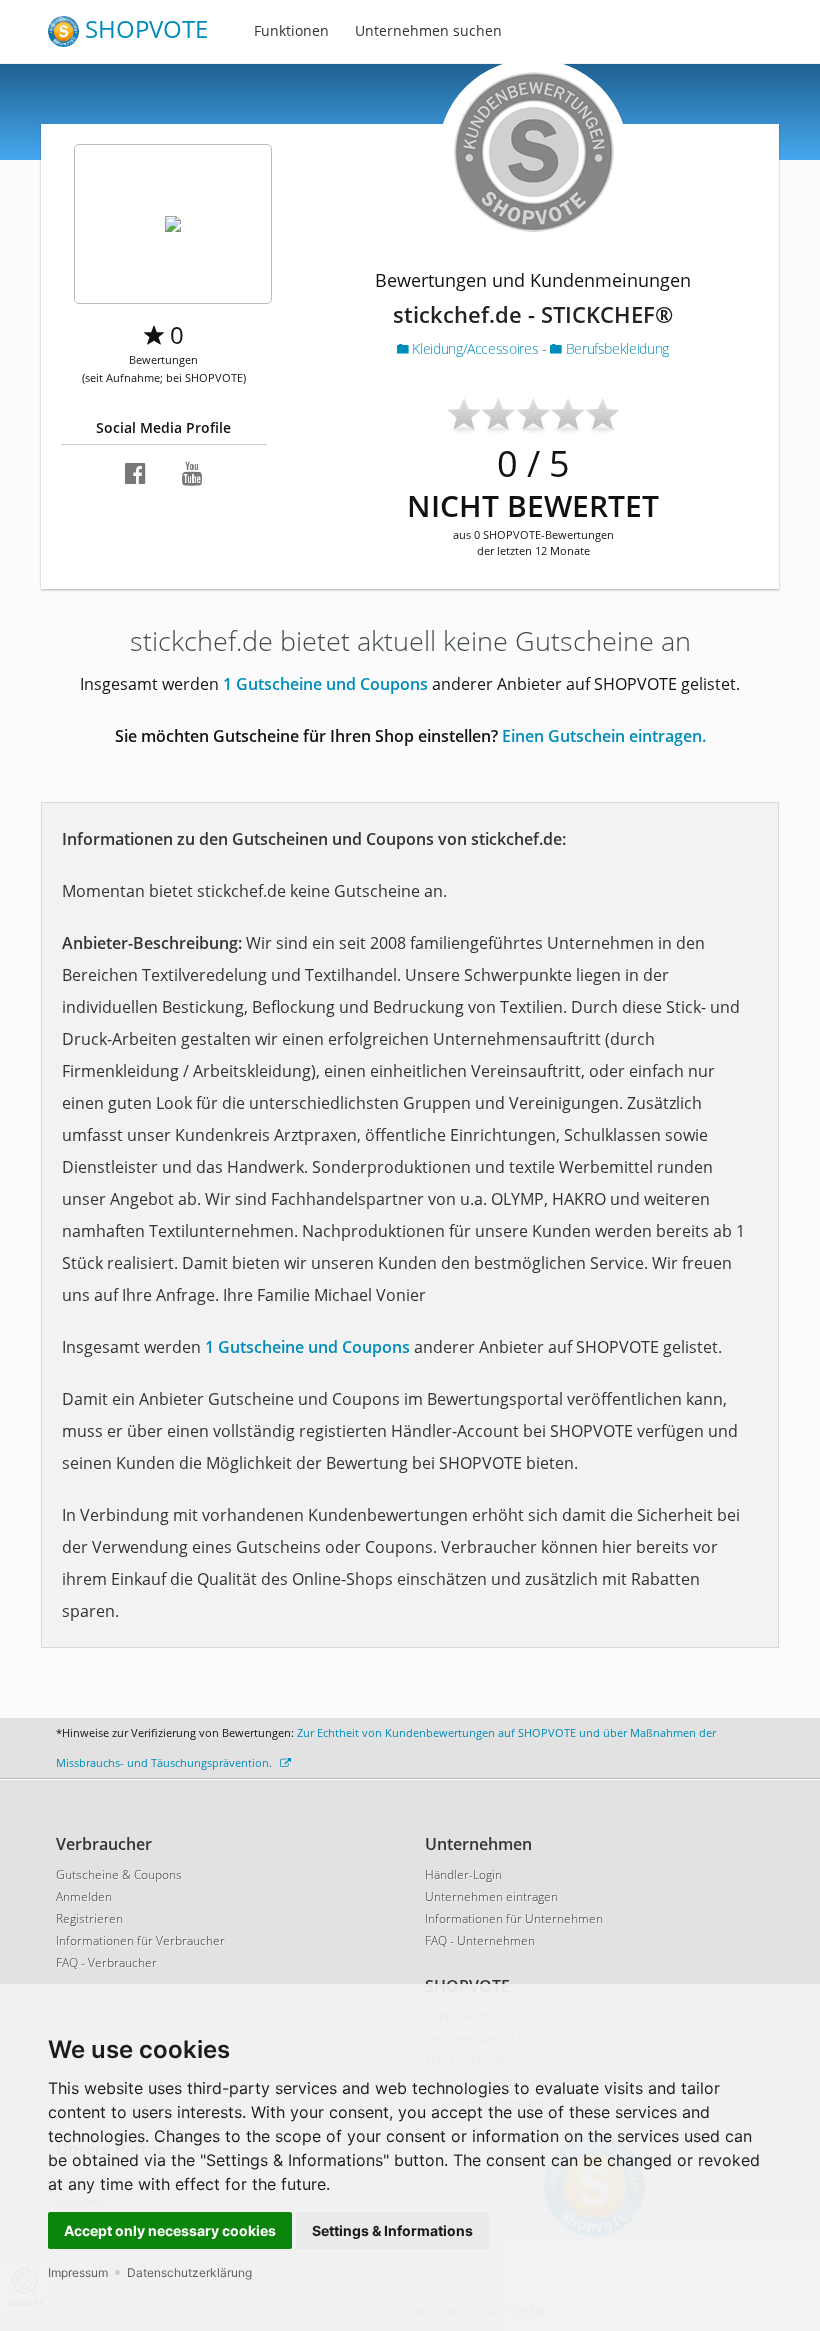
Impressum (78, 2272)
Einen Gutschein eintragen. (604, 736)
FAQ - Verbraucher (106, 1962)
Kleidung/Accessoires (475, 348)
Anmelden (84, 1896)
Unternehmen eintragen (491, 1896)
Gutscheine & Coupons (119, 1874)
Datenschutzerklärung (189, 2272)
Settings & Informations (392, 2230)
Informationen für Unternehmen (514, 1918)
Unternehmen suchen (428, 30)
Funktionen (291, 30)
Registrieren (89, 1918)
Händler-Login (463, 1874)
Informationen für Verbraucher (140, 1940)
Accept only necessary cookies (170, 2230)
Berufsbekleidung (615, 348)
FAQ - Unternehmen (480, 1940)
